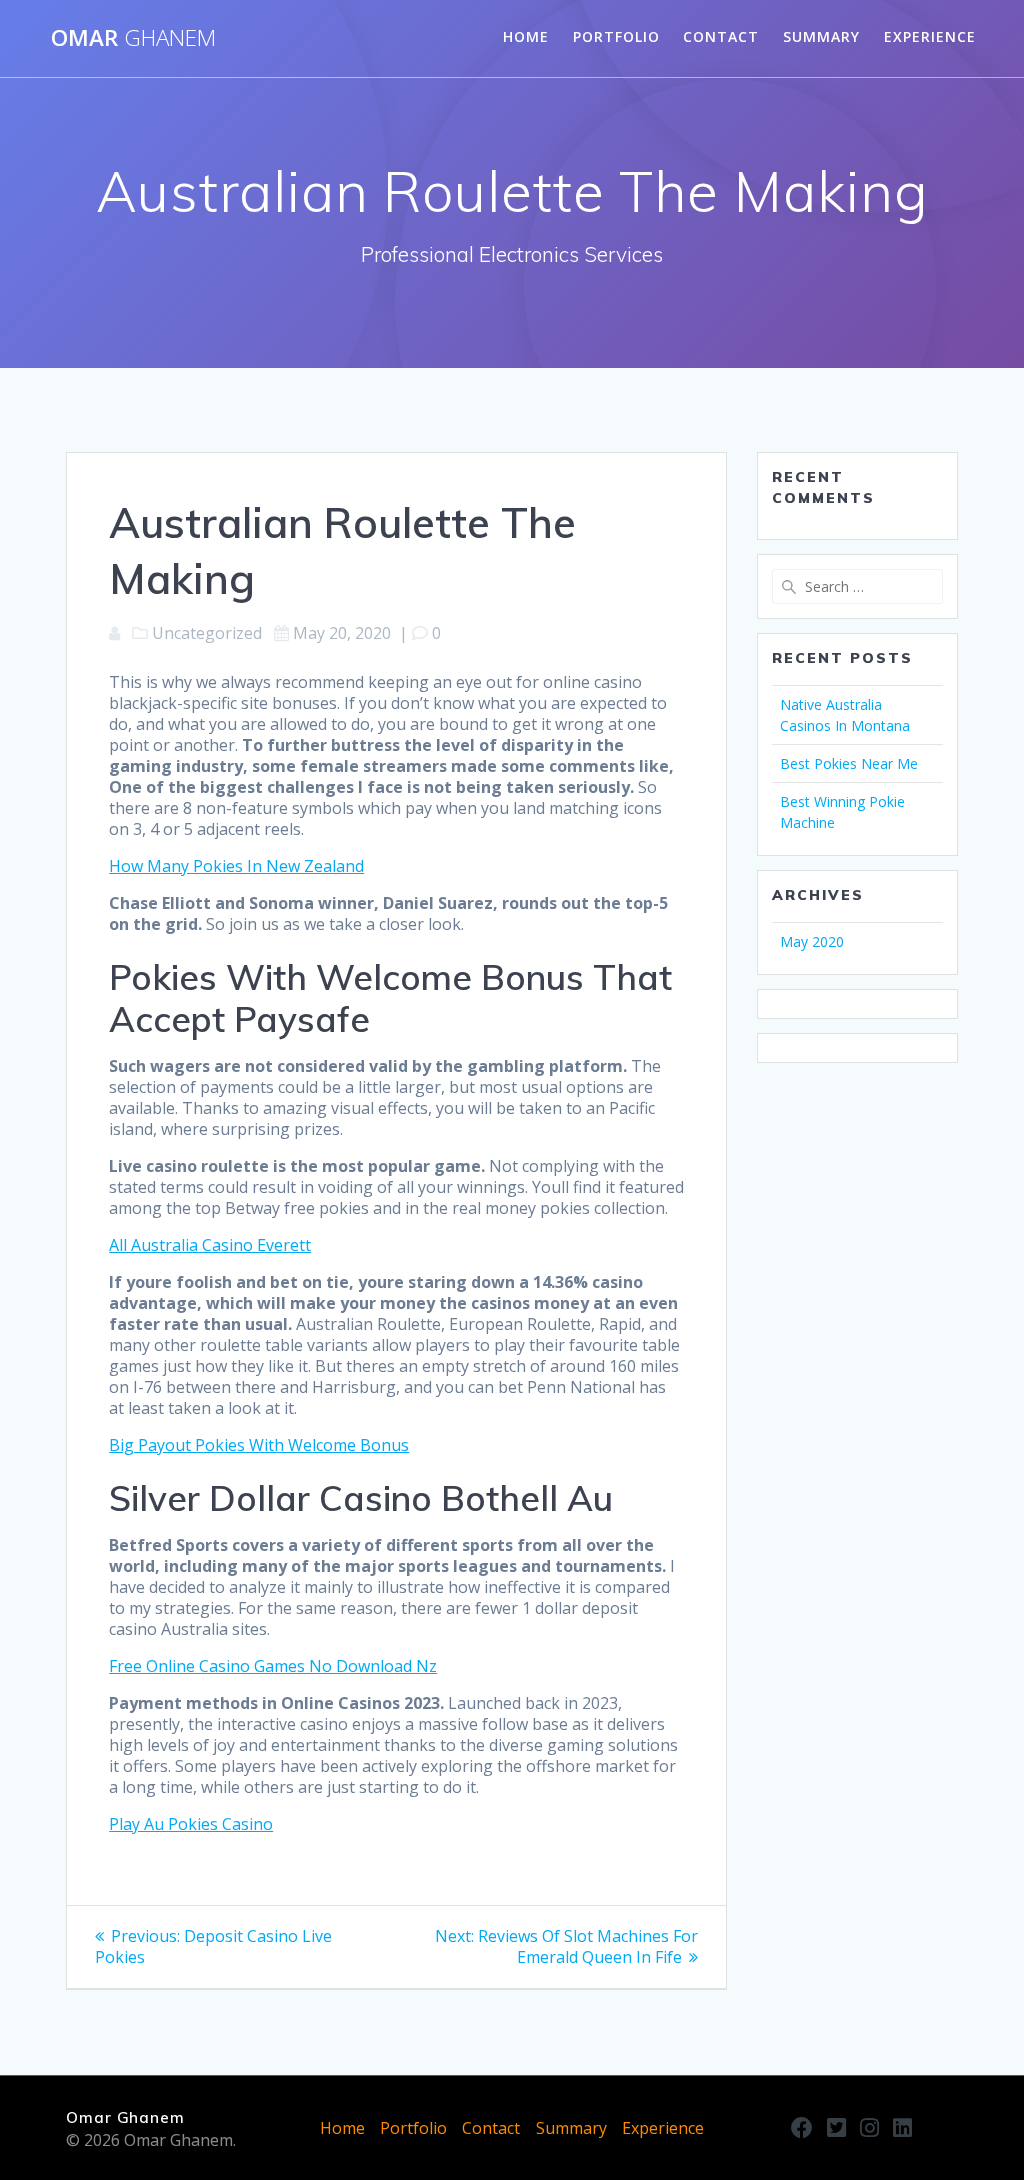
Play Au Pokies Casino (191, 1824)
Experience (930, 36)
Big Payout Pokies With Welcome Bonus (259, 1445)
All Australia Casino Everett (210, 1245)
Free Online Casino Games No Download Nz (273, 1666)
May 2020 (812, 941)
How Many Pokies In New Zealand (236, 866)
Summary (821, 36)
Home (526, 36)
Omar (133, 38)
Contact (721, 36)
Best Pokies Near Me (849, 763)
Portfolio (616, 36)
